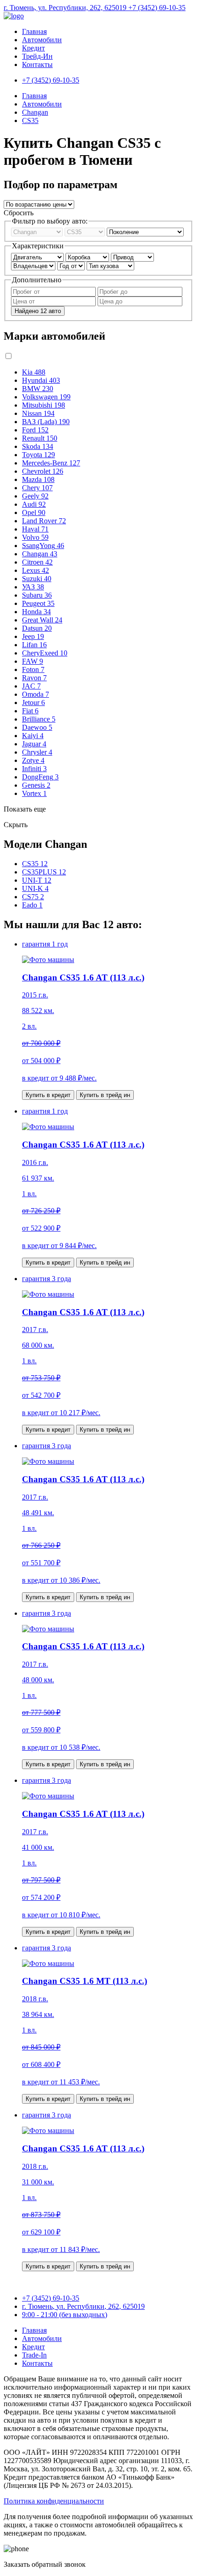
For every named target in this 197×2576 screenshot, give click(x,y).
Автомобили (42, 40)
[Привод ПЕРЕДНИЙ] (132, 257)
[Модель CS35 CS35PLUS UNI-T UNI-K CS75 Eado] (86, 232)
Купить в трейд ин (105, 1095)
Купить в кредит (48, 1095)
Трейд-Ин (37, 56)
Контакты (37, 64)
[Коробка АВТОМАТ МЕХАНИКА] (88, 257)
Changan (35, 112)
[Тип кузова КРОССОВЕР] (110, 266)
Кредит (33, 48)
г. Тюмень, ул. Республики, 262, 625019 (66, 8)
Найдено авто (38, 311)
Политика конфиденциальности (54, 2501)
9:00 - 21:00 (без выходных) (65, 2315)
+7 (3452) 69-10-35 (157, 8)
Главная (34, 31)
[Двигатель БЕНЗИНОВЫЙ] (38, 257)
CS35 (30, 120)
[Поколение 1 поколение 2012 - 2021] (145, 232)
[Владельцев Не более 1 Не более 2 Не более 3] (34, 266)
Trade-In (34, 2355)
